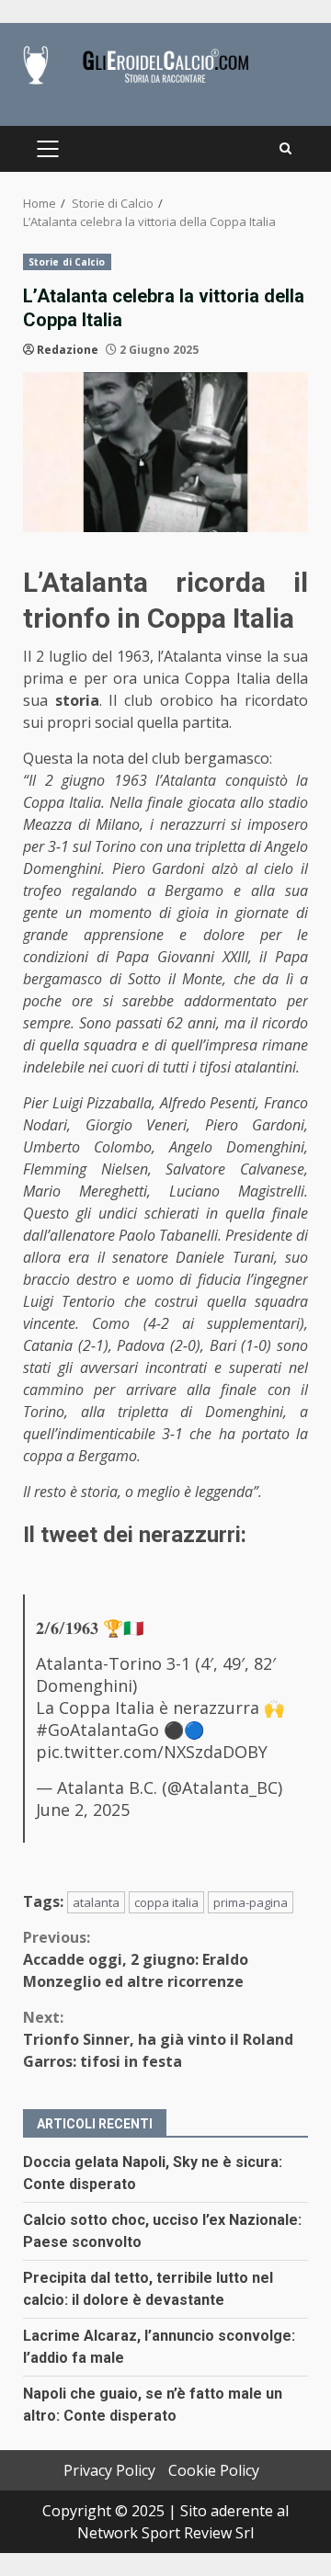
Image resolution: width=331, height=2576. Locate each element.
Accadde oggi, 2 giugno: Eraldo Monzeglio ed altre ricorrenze (136, 1959)
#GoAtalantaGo (97, 1730)
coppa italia (166, 1902)
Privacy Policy (109, 2470)
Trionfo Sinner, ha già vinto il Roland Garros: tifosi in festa (158, 2039)
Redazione (68, 350)
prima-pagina (251, 1902)
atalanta (96, 1902)
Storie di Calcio (67, 262)
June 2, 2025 (83, 1810)
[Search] (285, 149)
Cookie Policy (214, 2470)
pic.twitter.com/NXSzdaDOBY (152, 1752)
